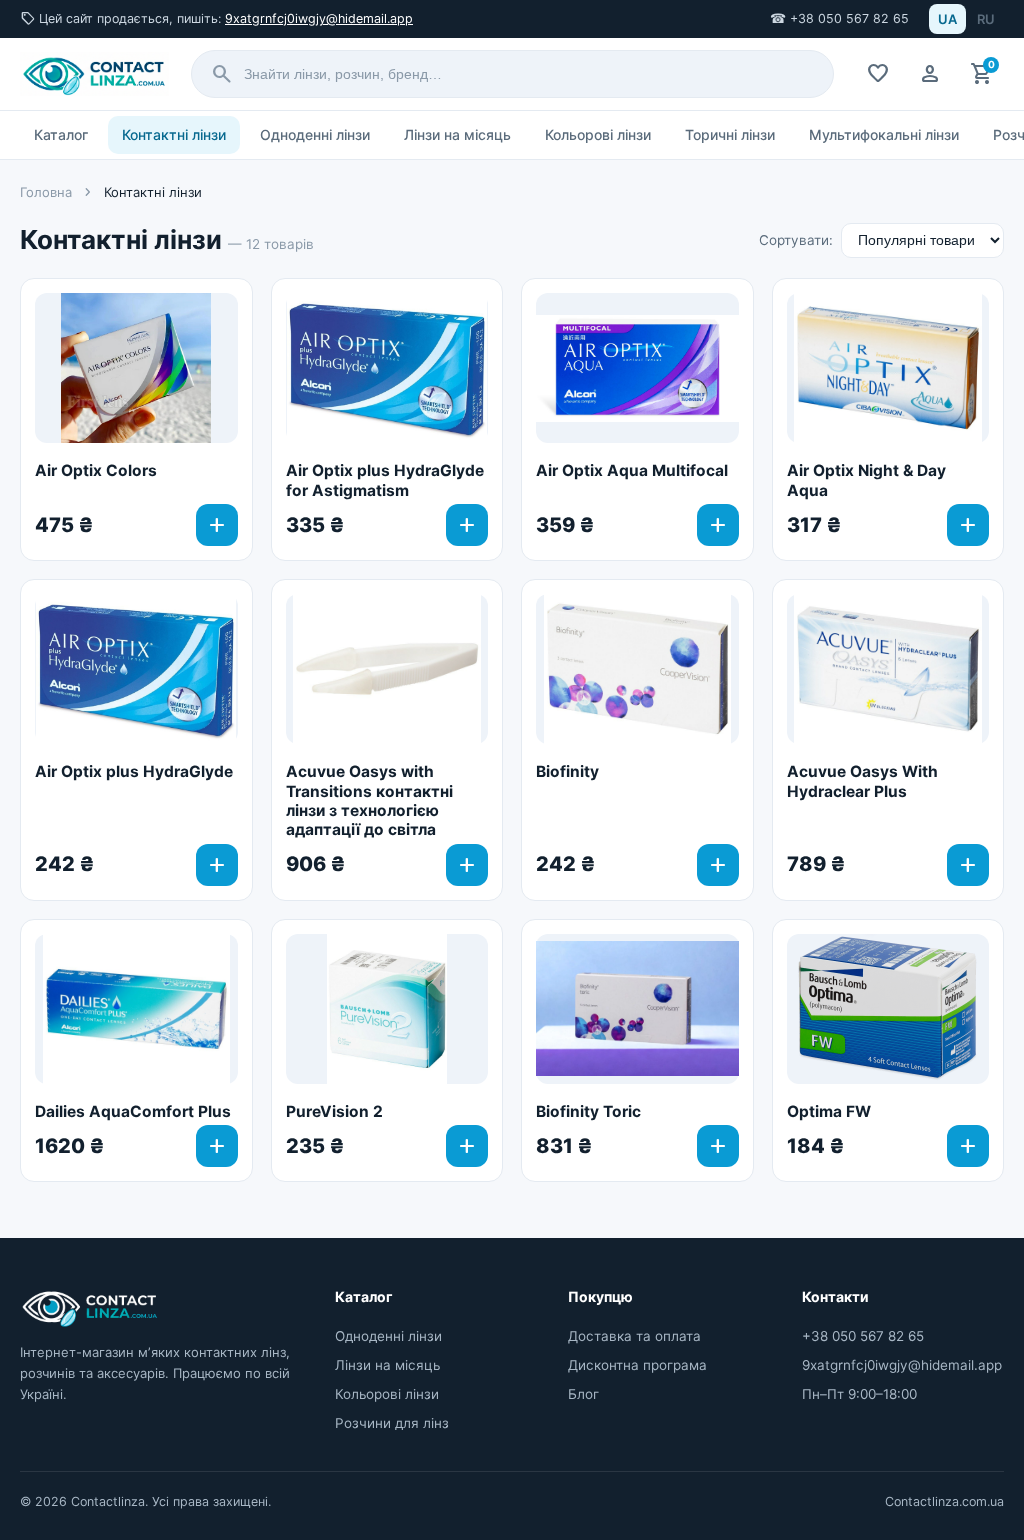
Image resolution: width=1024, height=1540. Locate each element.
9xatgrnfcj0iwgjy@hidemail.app (319, 18)
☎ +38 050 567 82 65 (839, 18)
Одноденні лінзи (315, 134)
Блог (583, 1394)
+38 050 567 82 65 (863, 1336)
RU (986, 19)
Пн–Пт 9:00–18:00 (859, 1394)
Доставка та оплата (634, 1336)
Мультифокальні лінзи (884, 134)
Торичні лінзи (730, 134)
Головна (46, 192)
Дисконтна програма (637, 1365)
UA (947, 19)
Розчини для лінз (392, 1423)
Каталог (61, 134)
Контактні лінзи (174, 134)
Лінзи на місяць (457, 134)
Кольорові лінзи (598, 134)
